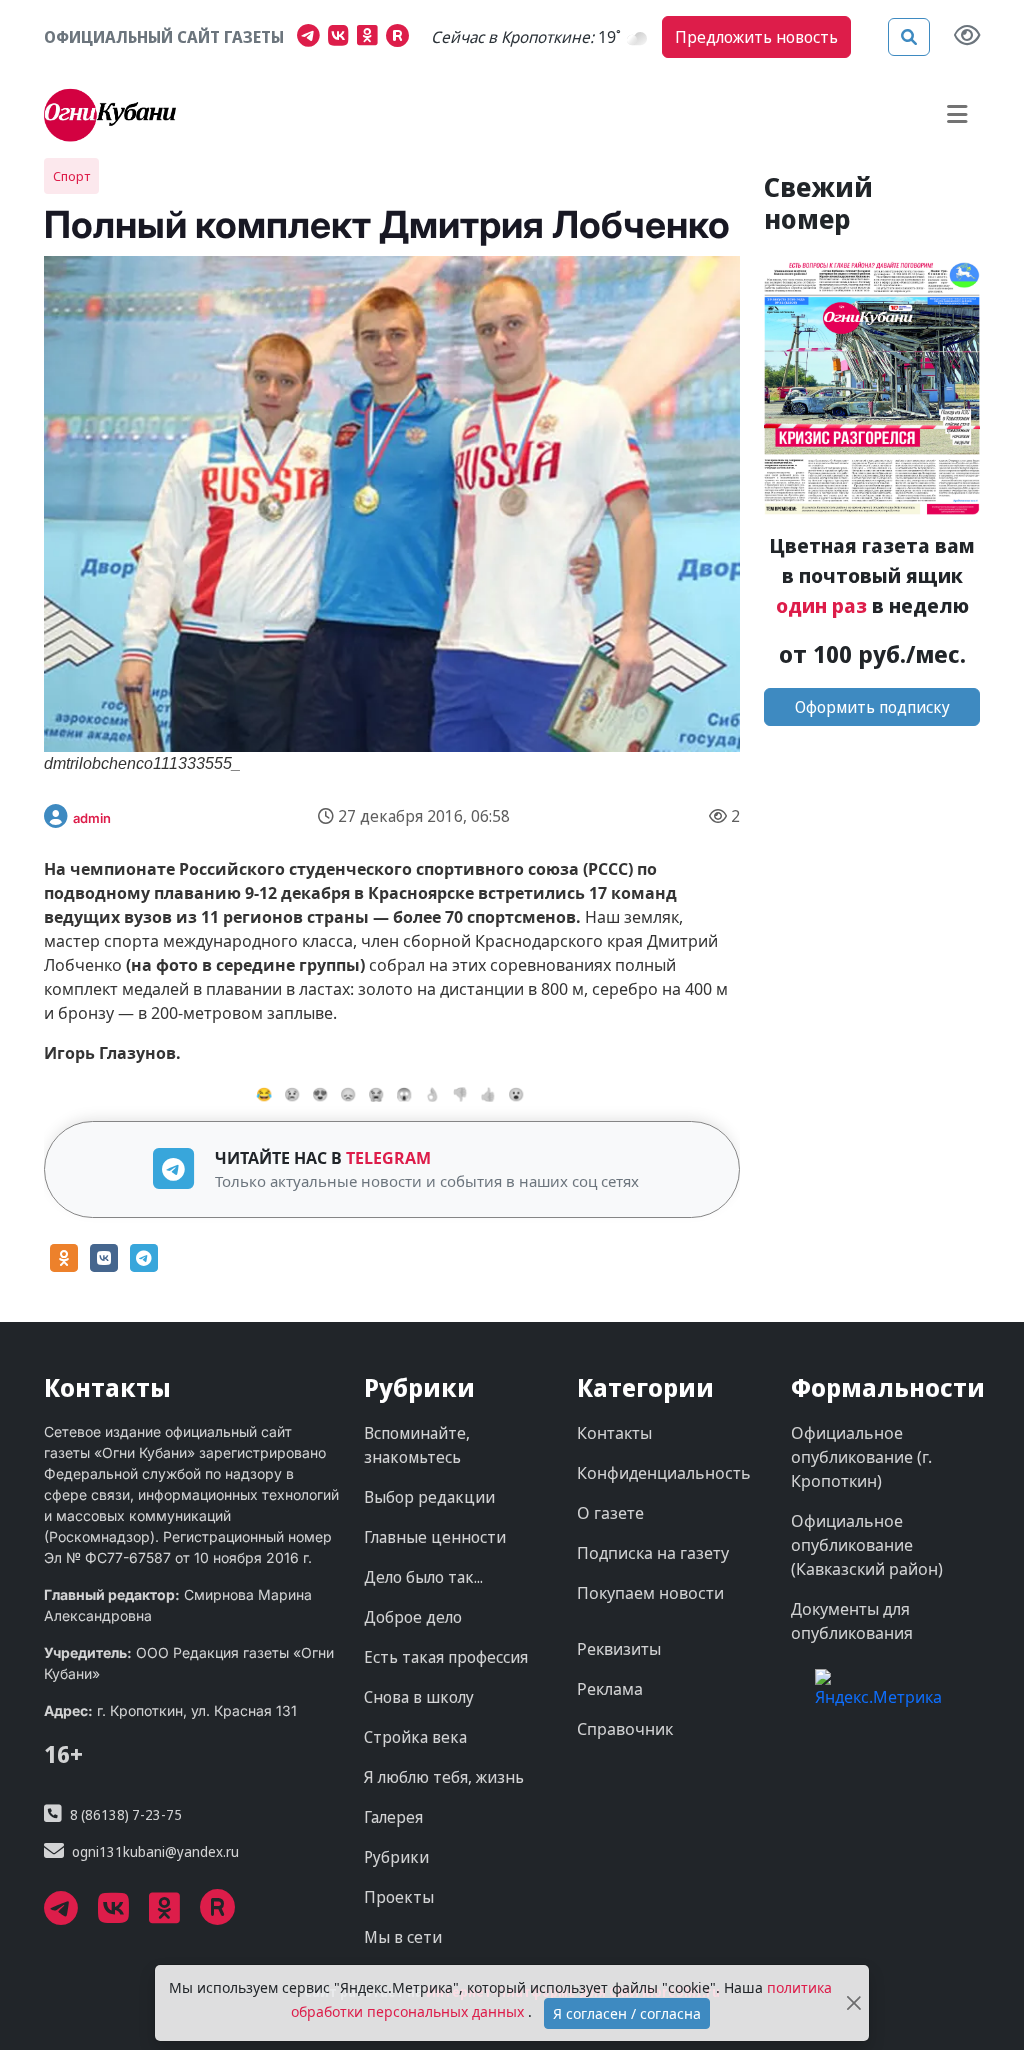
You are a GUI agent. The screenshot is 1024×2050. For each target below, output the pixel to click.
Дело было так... (423, 1577)
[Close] (854, 2003)
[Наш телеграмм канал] (312, 38)
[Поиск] (909, 37)
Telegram (388, 1158)
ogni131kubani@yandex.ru (155, 1851)
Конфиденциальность (664, 1473)
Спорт (71, 176)
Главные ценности (435, 1537)
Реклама (610, 1689)
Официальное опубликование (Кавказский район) (867, 1545)
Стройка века (415, 1737)
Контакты (614, 1433)
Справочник (625, 1729)
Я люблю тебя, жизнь (444, 1777)
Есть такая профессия (446, 1657)
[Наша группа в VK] (342, 38)
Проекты (399, 1897)
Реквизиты (619, 1649)
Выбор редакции (429, 1497)
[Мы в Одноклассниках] (371, 38)
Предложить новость (756, 37)
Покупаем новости (650, 1593)
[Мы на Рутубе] (402, 38)
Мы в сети (403, 1937)
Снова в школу (419, 1697)
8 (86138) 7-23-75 (126, 1814)
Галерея (393, 1817)
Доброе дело (413, 1617)
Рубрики (396, 1857)
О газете (610, 1513)
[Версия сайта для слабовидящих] (967, 37)
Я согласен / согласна (627, 2013)
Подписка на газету (653, 1553)
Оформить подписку (872, 707)
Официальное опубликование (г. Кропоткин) (861, 1457)
